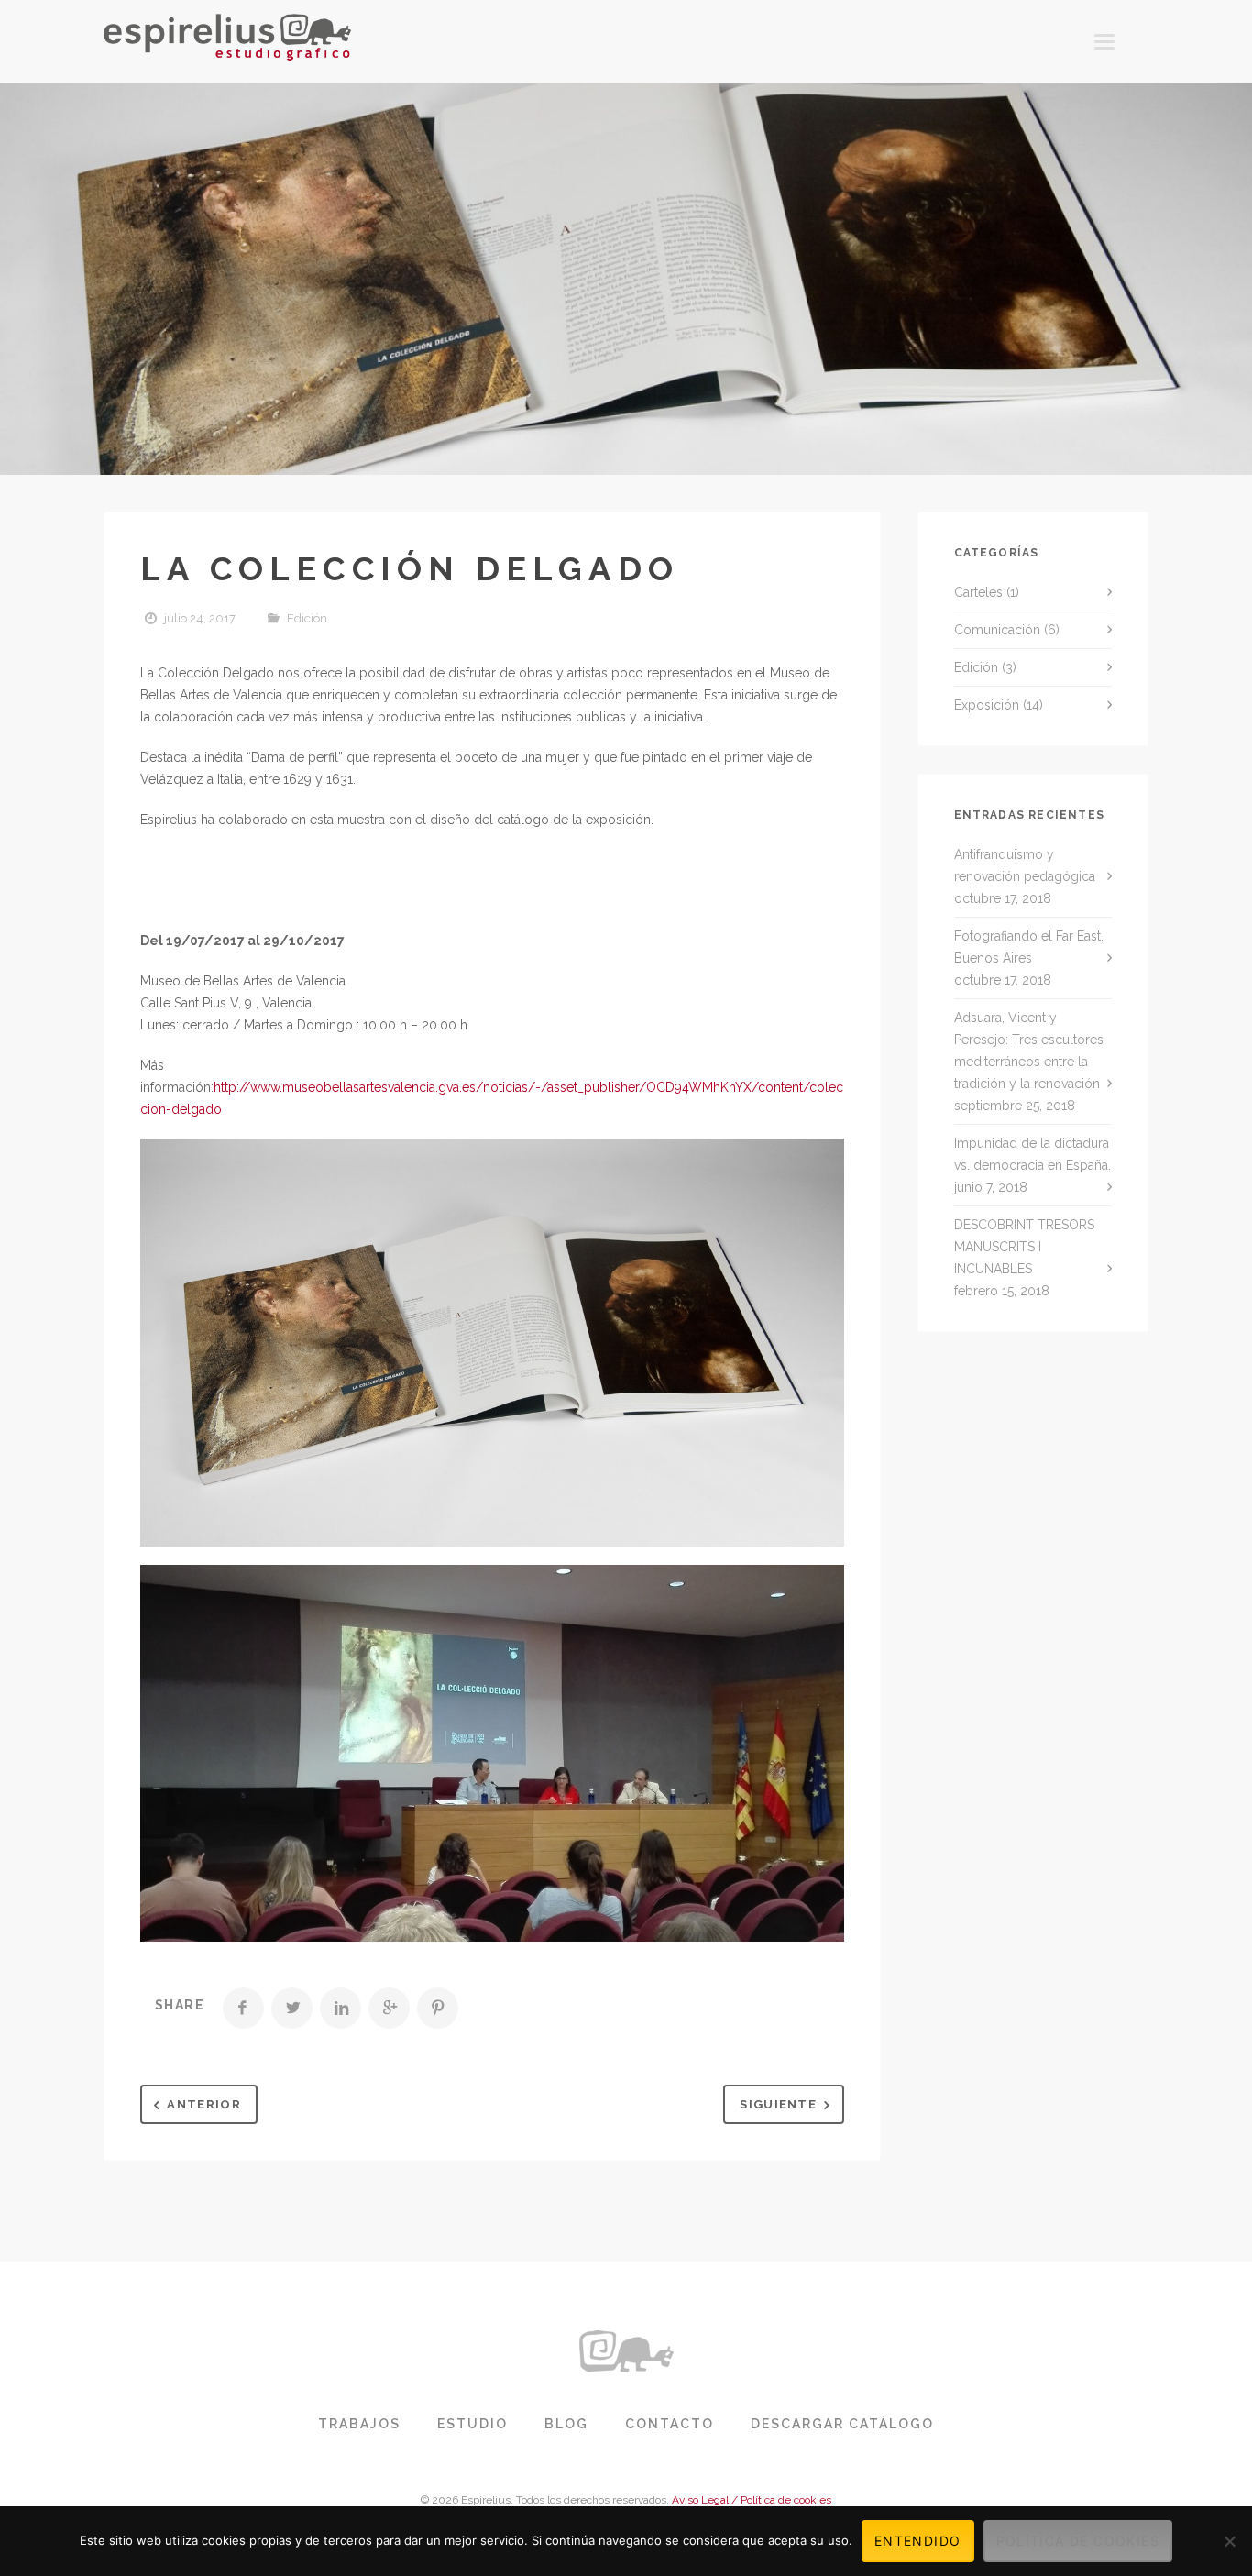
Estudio (472, 2424)
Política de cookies (1078, 2541)
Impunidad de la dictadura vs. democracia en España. (1032, 1154)
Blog (566, 2424)
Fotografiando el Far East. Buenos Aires (1029, 947)
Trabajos (359, 2424)
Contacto (670, 2424)
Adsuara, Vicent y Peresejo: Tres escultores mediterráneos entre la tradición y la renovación (1029, 1051)
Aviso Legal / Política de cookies (752, 2500)
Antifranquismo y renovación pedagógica (1025, 865)
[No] (1229, 2541)
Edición (307, 618)
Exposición (987, 705)
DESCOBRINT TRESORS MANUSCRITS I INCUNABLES (1024, 1247)
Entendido (918, 2541)
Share (180, 2005)
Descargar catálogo (842, 2424)
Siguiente (778, 2104)
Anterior (203, 2104)
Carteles (978, 592)
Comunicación (997, 630)
